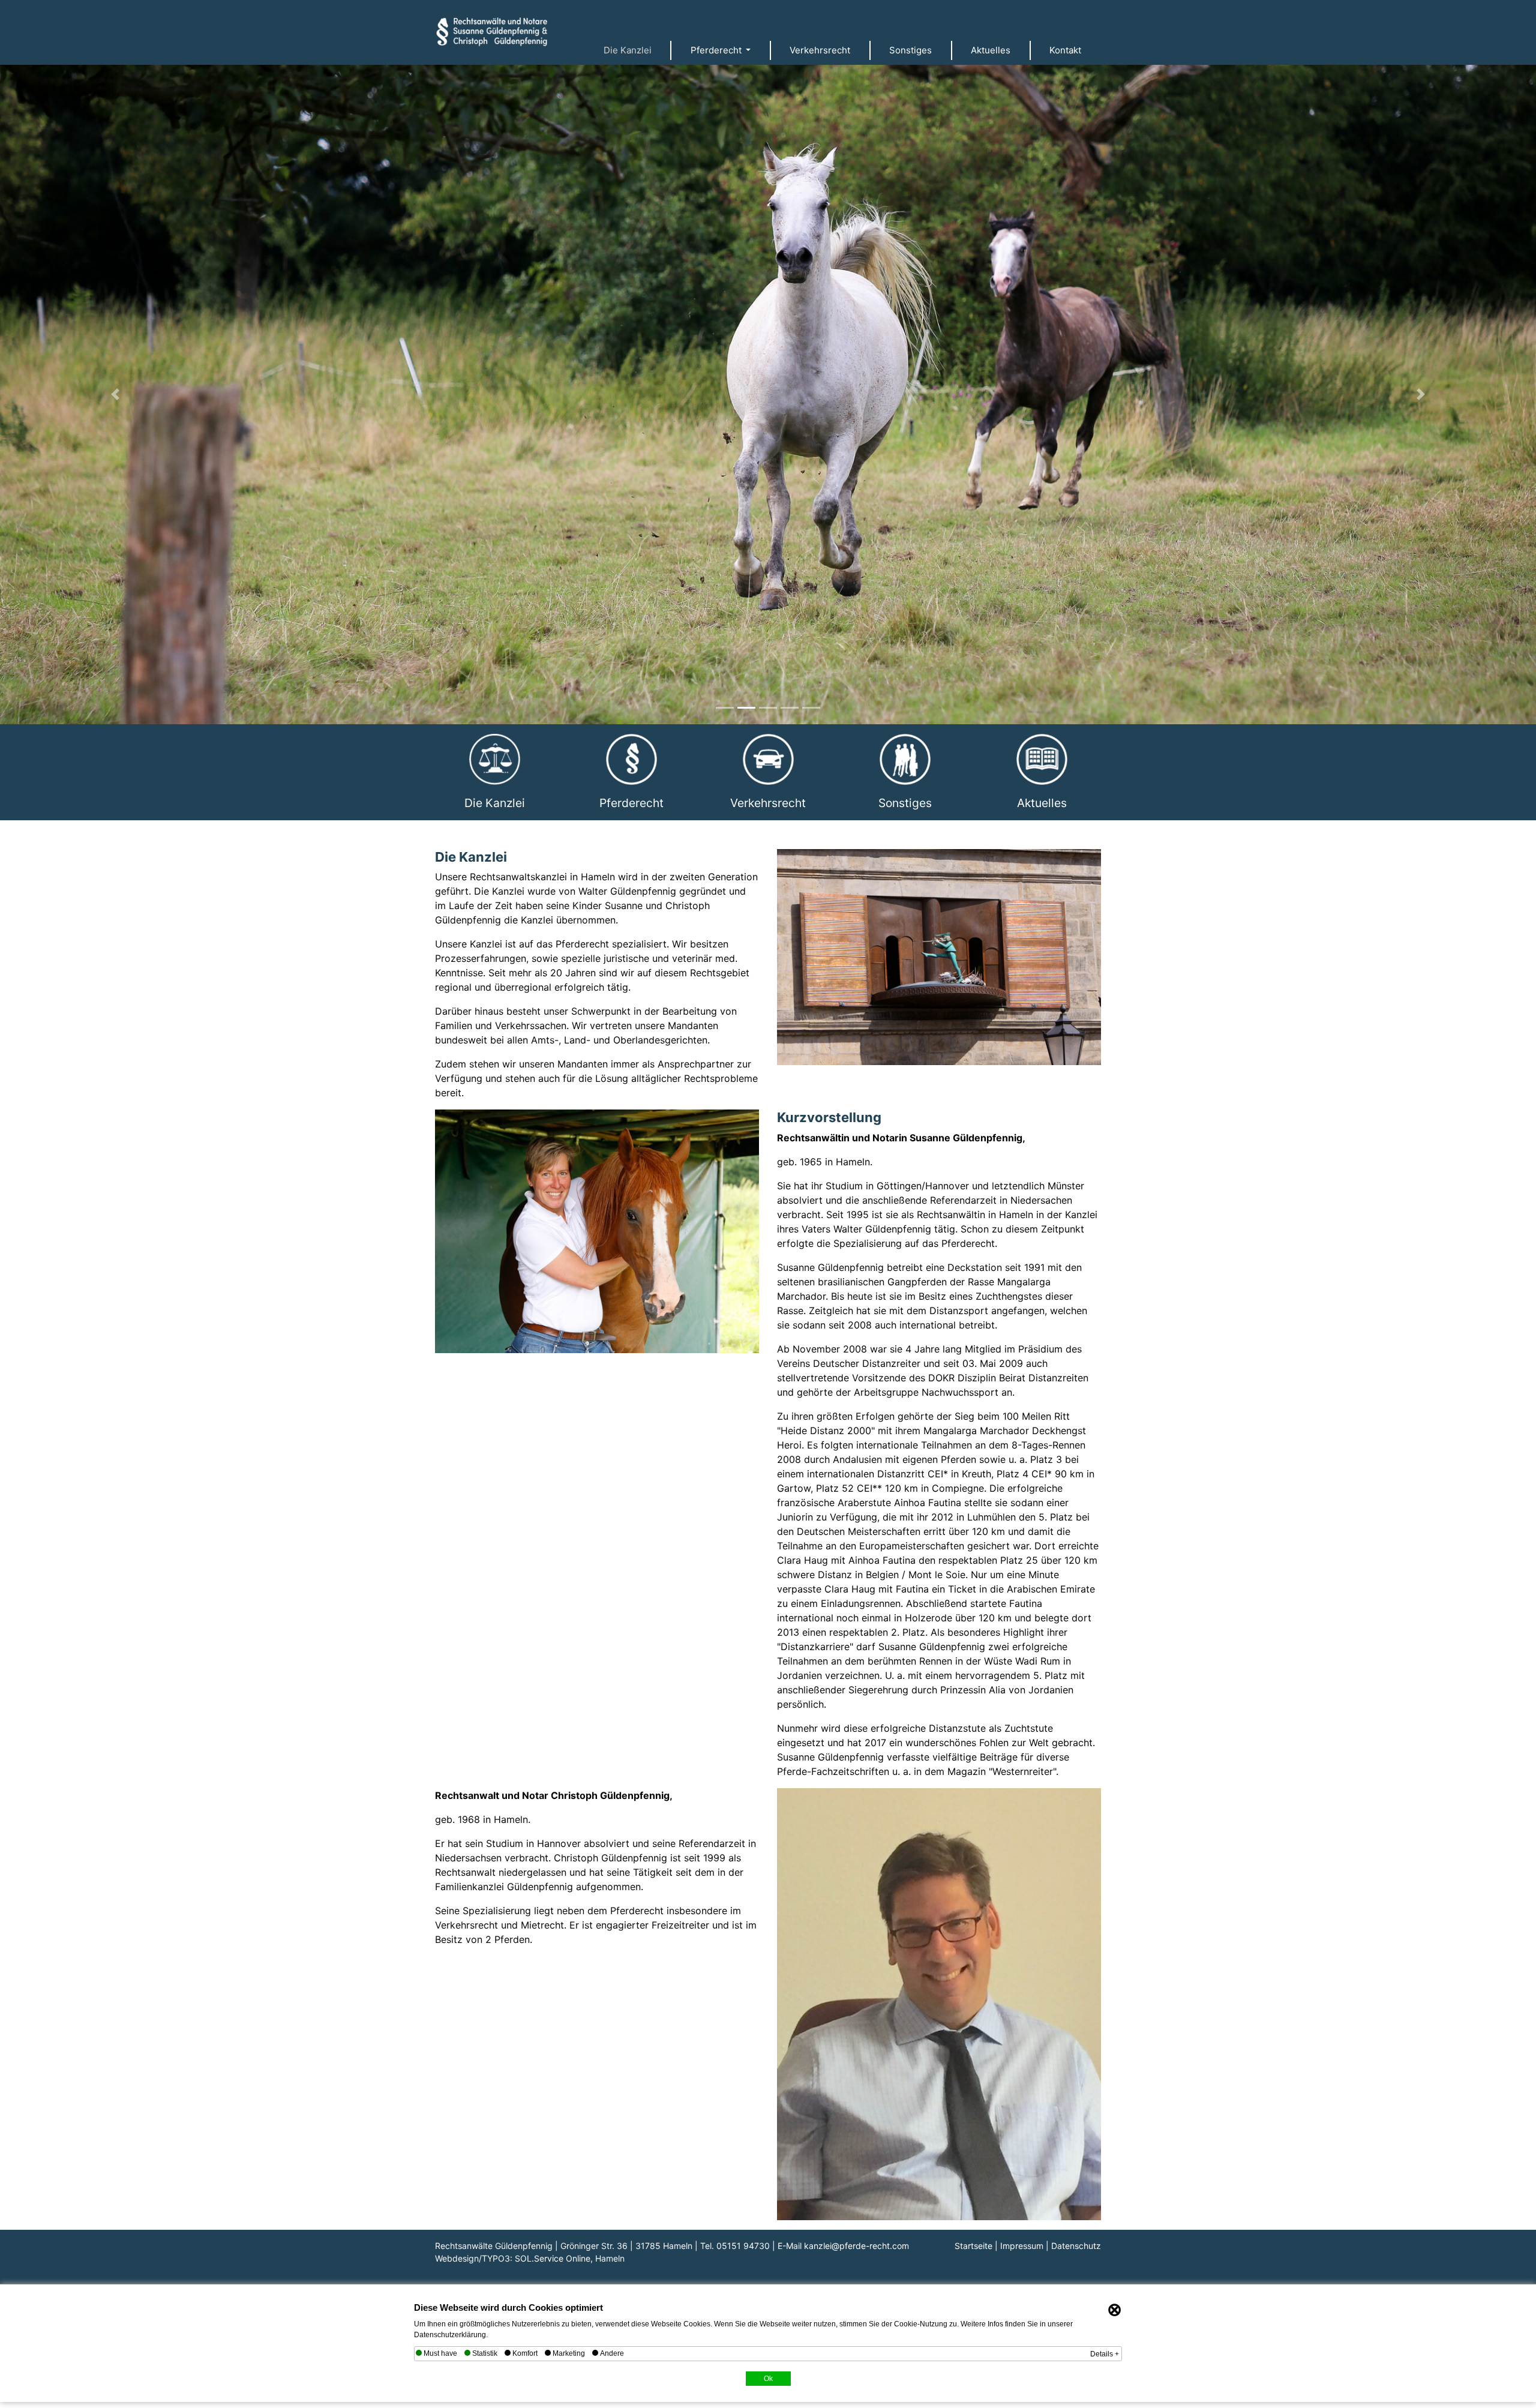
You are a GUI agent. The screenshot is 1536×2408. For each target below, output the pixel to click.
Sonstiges (910, 50)
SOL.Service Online (553, 2255)
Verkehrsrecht (820, 50)
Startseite (973, 2242)
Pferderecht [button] (717, 50)
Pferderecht (631, 799)
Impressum (1022, 2242)
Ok (768, 2375)
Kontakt (1065, 50)
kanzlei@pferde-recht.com (856, 2242)
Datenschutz (1076, 2242)
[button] (115, 393)
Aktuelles (991, 50)
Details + (1105, 2350)
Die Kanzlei (628, 50)
